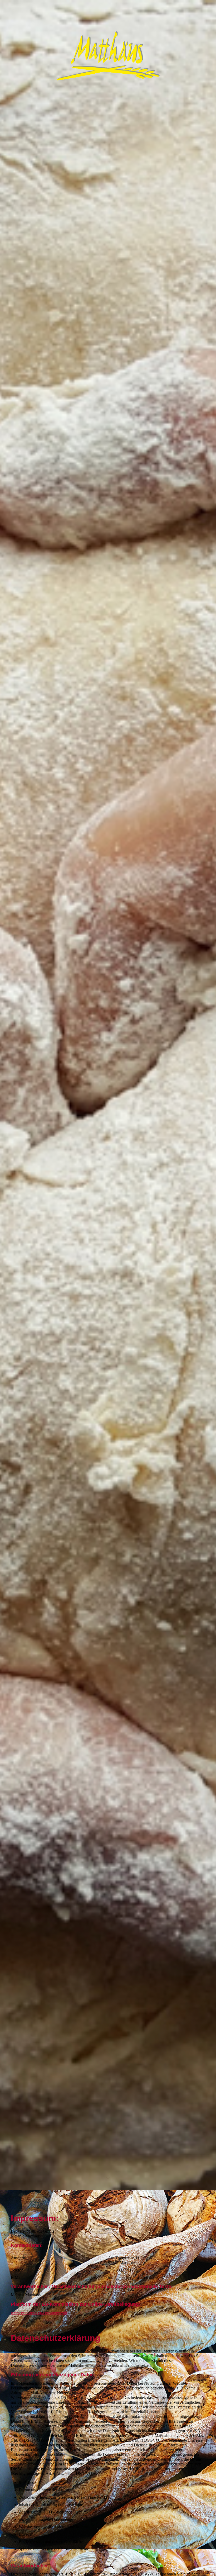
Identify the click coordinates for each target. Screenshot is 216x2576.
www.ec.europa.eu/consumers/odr (39, 2313)
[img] (108, 1095)
